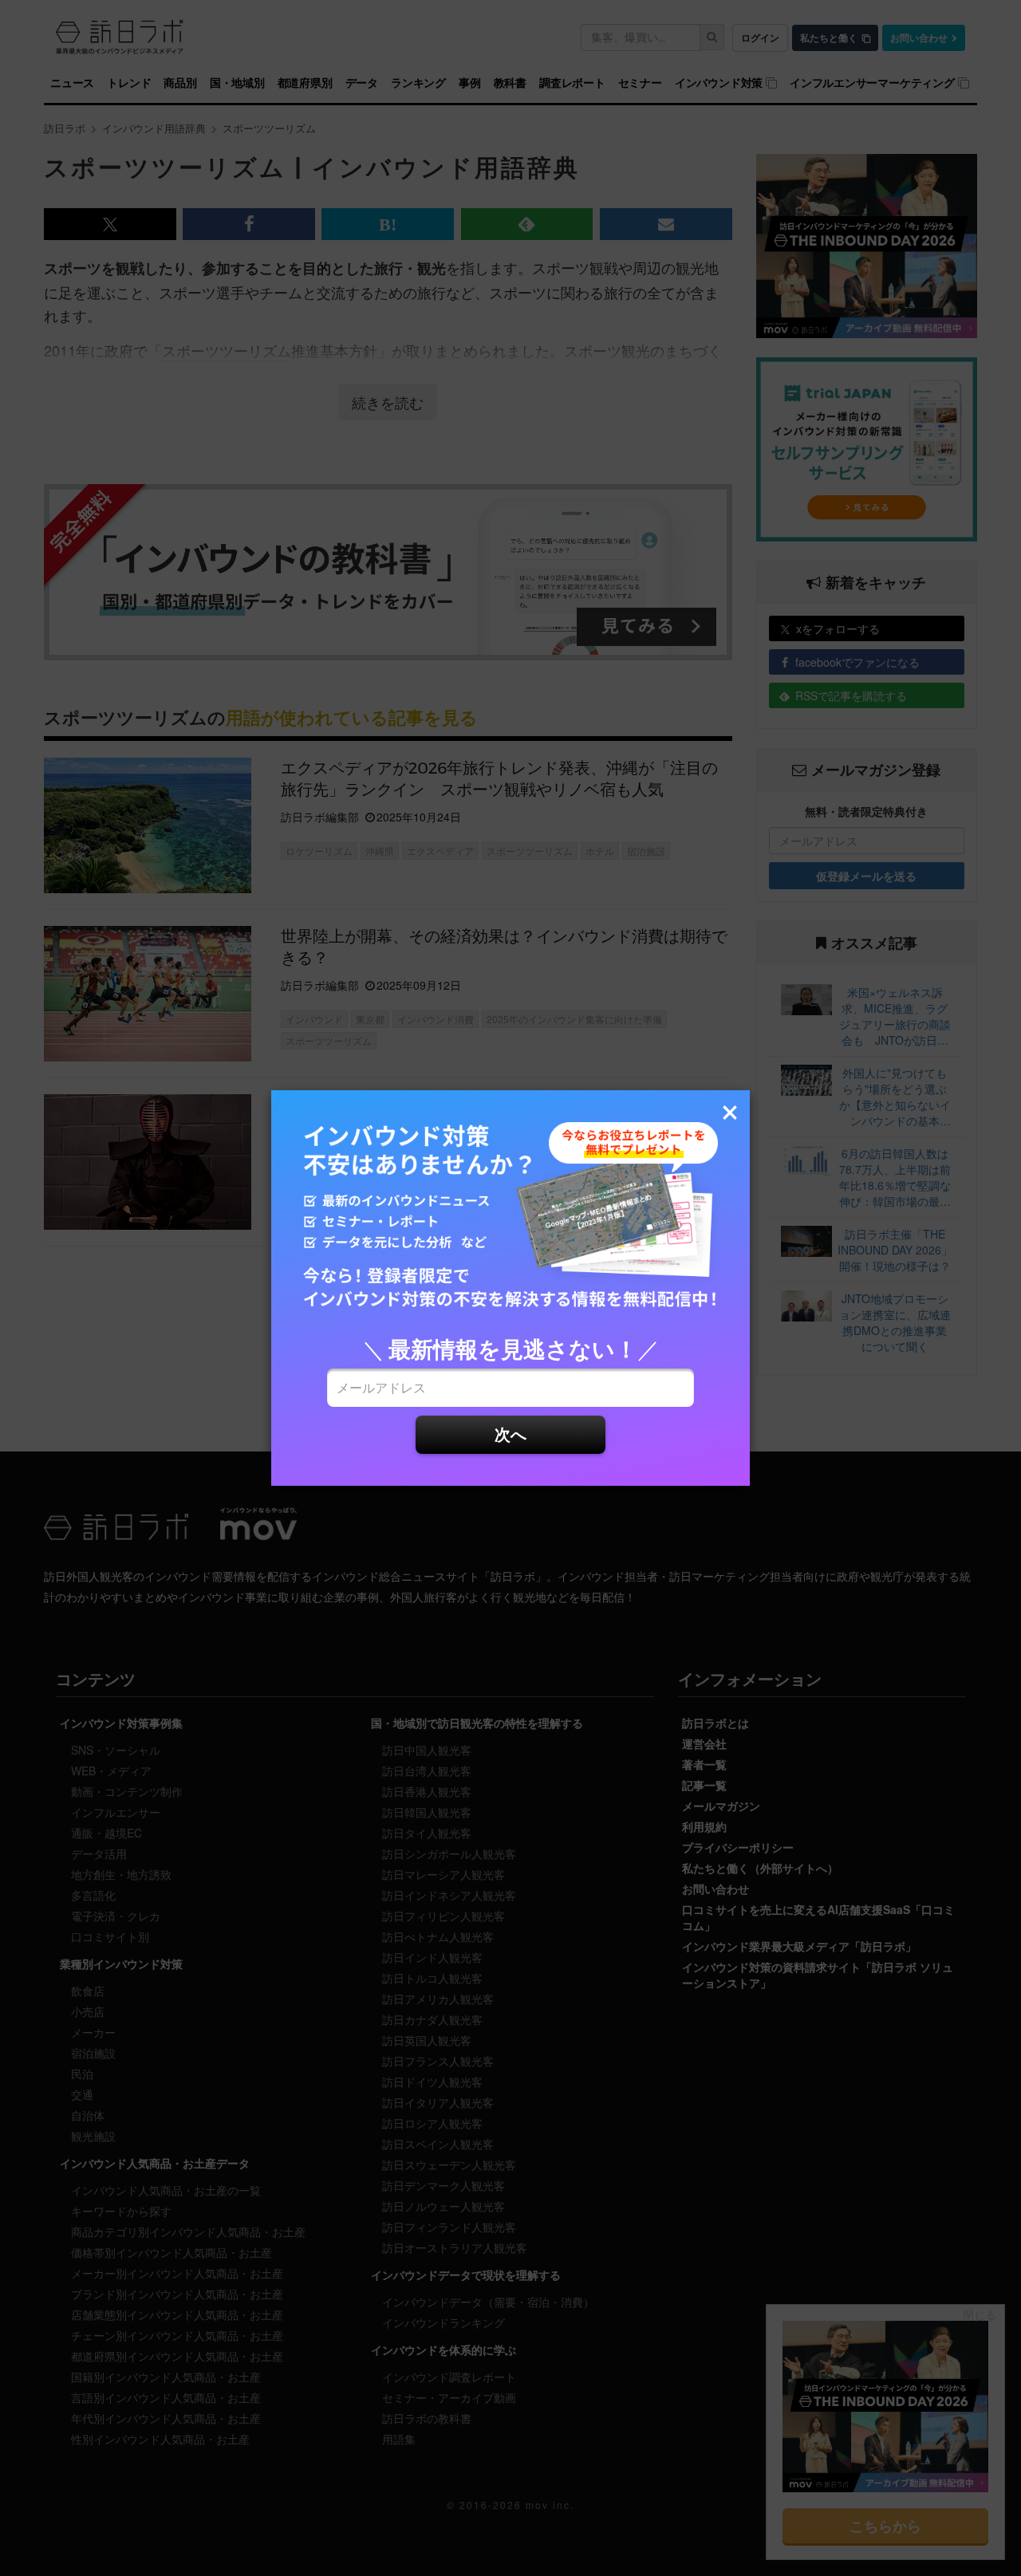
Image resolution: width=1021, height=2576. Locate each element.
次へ (510, 1434)
